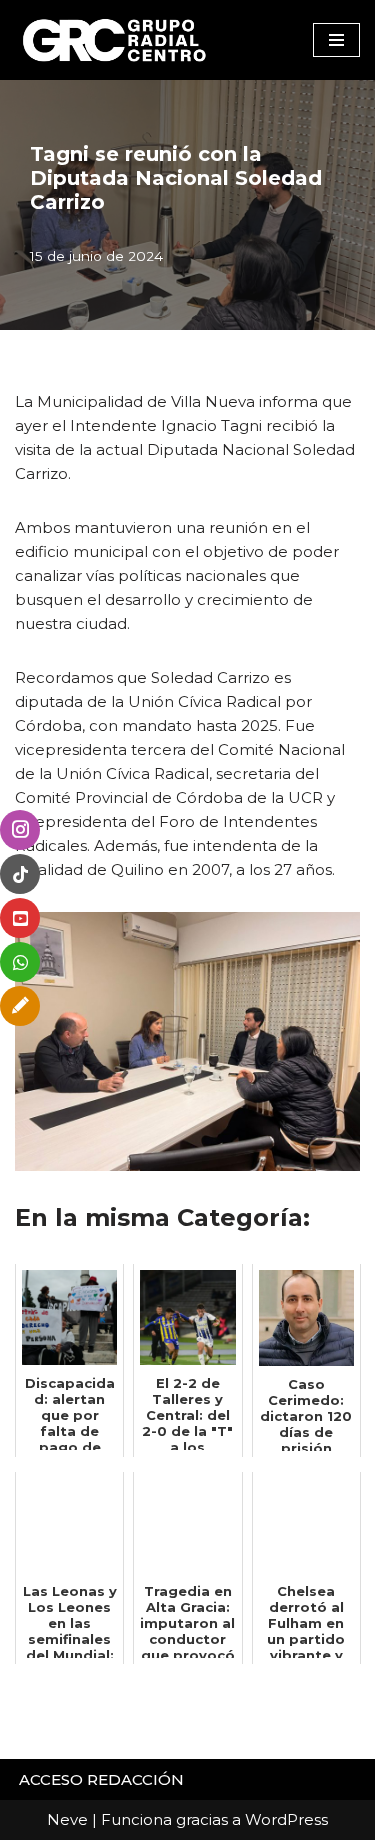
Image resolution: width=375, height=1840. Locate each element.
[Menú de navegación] (336, 40)
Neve (67, 1819)
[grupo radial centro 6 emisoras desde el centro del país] (115, 40)
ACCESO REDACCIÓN (101, 1779)
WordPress (286, 1819)
